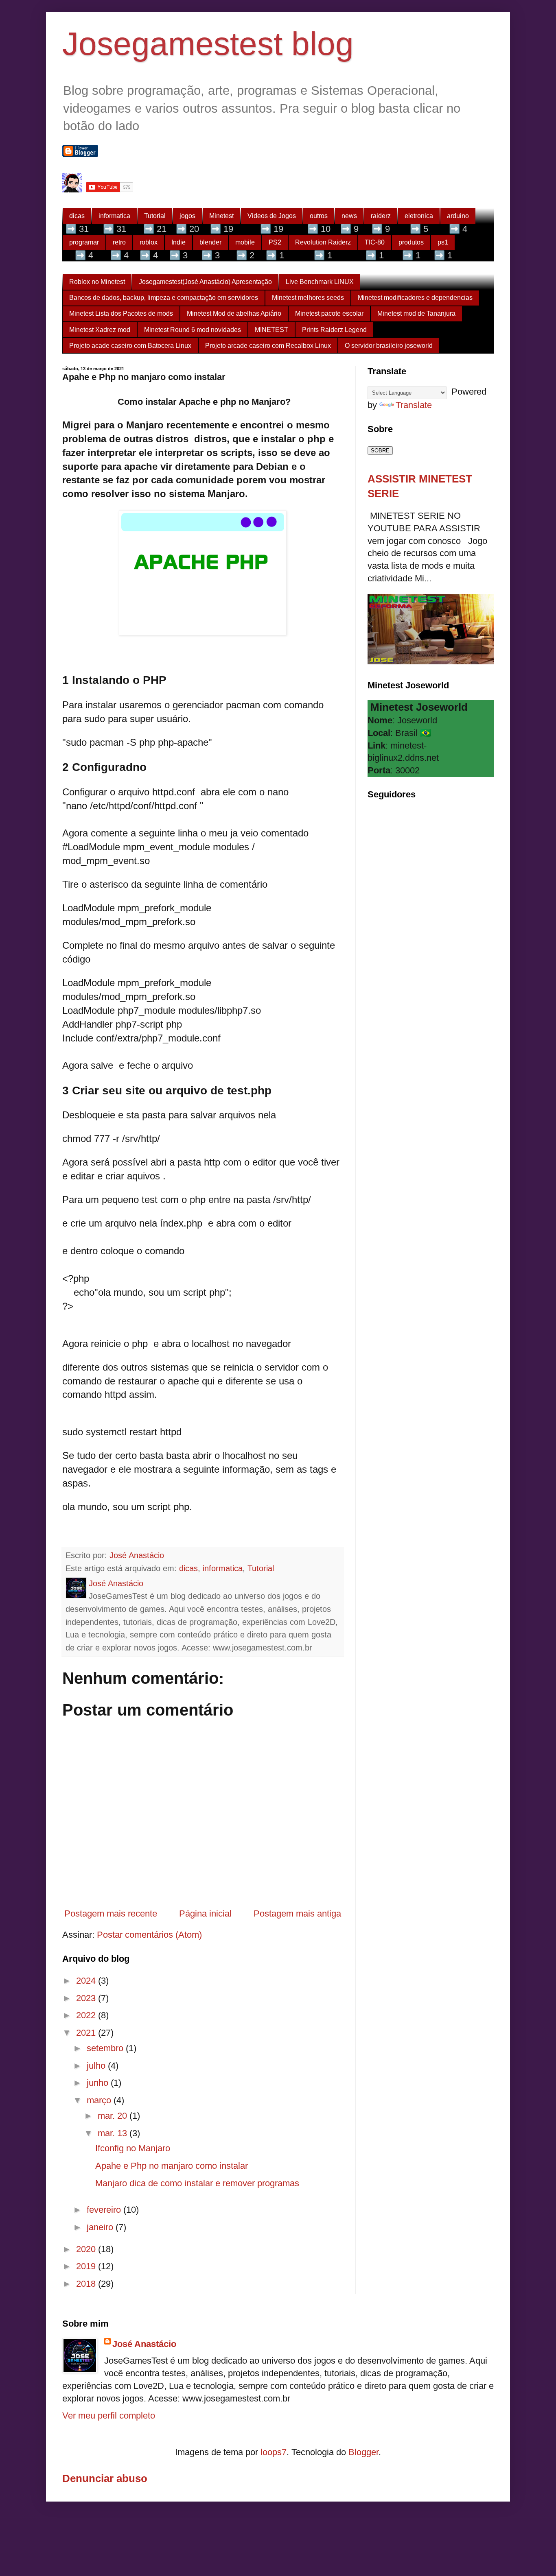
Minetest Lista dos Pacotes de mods (121, 313)
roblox (149, 242)
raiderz (381, 216)
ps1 (443, 242)
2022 (87, 2015)
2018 (87, 2284)
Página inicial (205, 1913)
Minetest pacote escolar (329, 313)
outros (319, 216)
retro (119, 242)
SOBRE (380, 451)
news (349, 216)
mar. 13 (114, 2133)
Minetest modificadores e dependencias (415, 298)
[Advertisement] (429, 937)
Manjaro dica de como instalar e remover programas (197, 2183)
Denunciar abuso (105, 2478)
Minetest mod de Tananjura (416, 313)
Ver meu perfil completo (109, 2416)
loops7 (274, 2452)
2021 (87, 2033)
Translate (414, 405)
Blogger (363, 2452)
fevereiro (105, 2210)
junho (99, 2083)
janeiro (101, 2227)
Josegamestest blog (208, 44)
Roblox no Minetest (97, 282)
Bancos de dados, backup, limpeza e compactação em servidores (164, 298)
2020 (87, 2249)
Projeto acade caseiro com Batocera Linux (130, 346)
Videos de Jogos (272, 216)
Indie (178, 242)
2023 (87, 1998)
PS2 (275, 242)
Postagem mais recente (111, 1913)
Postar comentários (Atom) (149, 1935)
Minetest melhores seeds (308, 298)
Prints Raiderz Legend (334, 330)
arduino (458, 216)
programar (84, 242)
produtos (411, 242)
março (100, 2100)
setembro (106, 2048)
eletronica (419, 216)
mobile (245, 242)
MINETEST (271, 330)
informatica (114, 216)
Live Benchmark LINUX (320, 282)
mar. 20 (114, 2116)
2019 (87, 2266)
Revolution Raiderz (323, 242)
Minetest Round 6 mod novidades (193, 330)
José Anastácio (144, 2344)
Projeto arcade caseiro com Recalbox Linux (268, 346)
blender (210, 242)
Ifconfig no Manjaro (133, 2148)
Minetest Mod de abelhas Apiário (234, 313)
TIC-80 (375, 242)
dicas (77, 216)
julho (97, 2066)
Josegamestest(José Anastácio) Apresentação (205, 282)
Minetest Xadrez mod (100, 330)
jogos (187, 216)
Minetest (221, 216)
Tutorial (155, 216)
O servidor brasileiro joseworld (389, 346)
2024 (87, 1981)
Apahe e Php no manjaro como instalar (172, 2166)
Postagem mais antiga (297, 1913)
